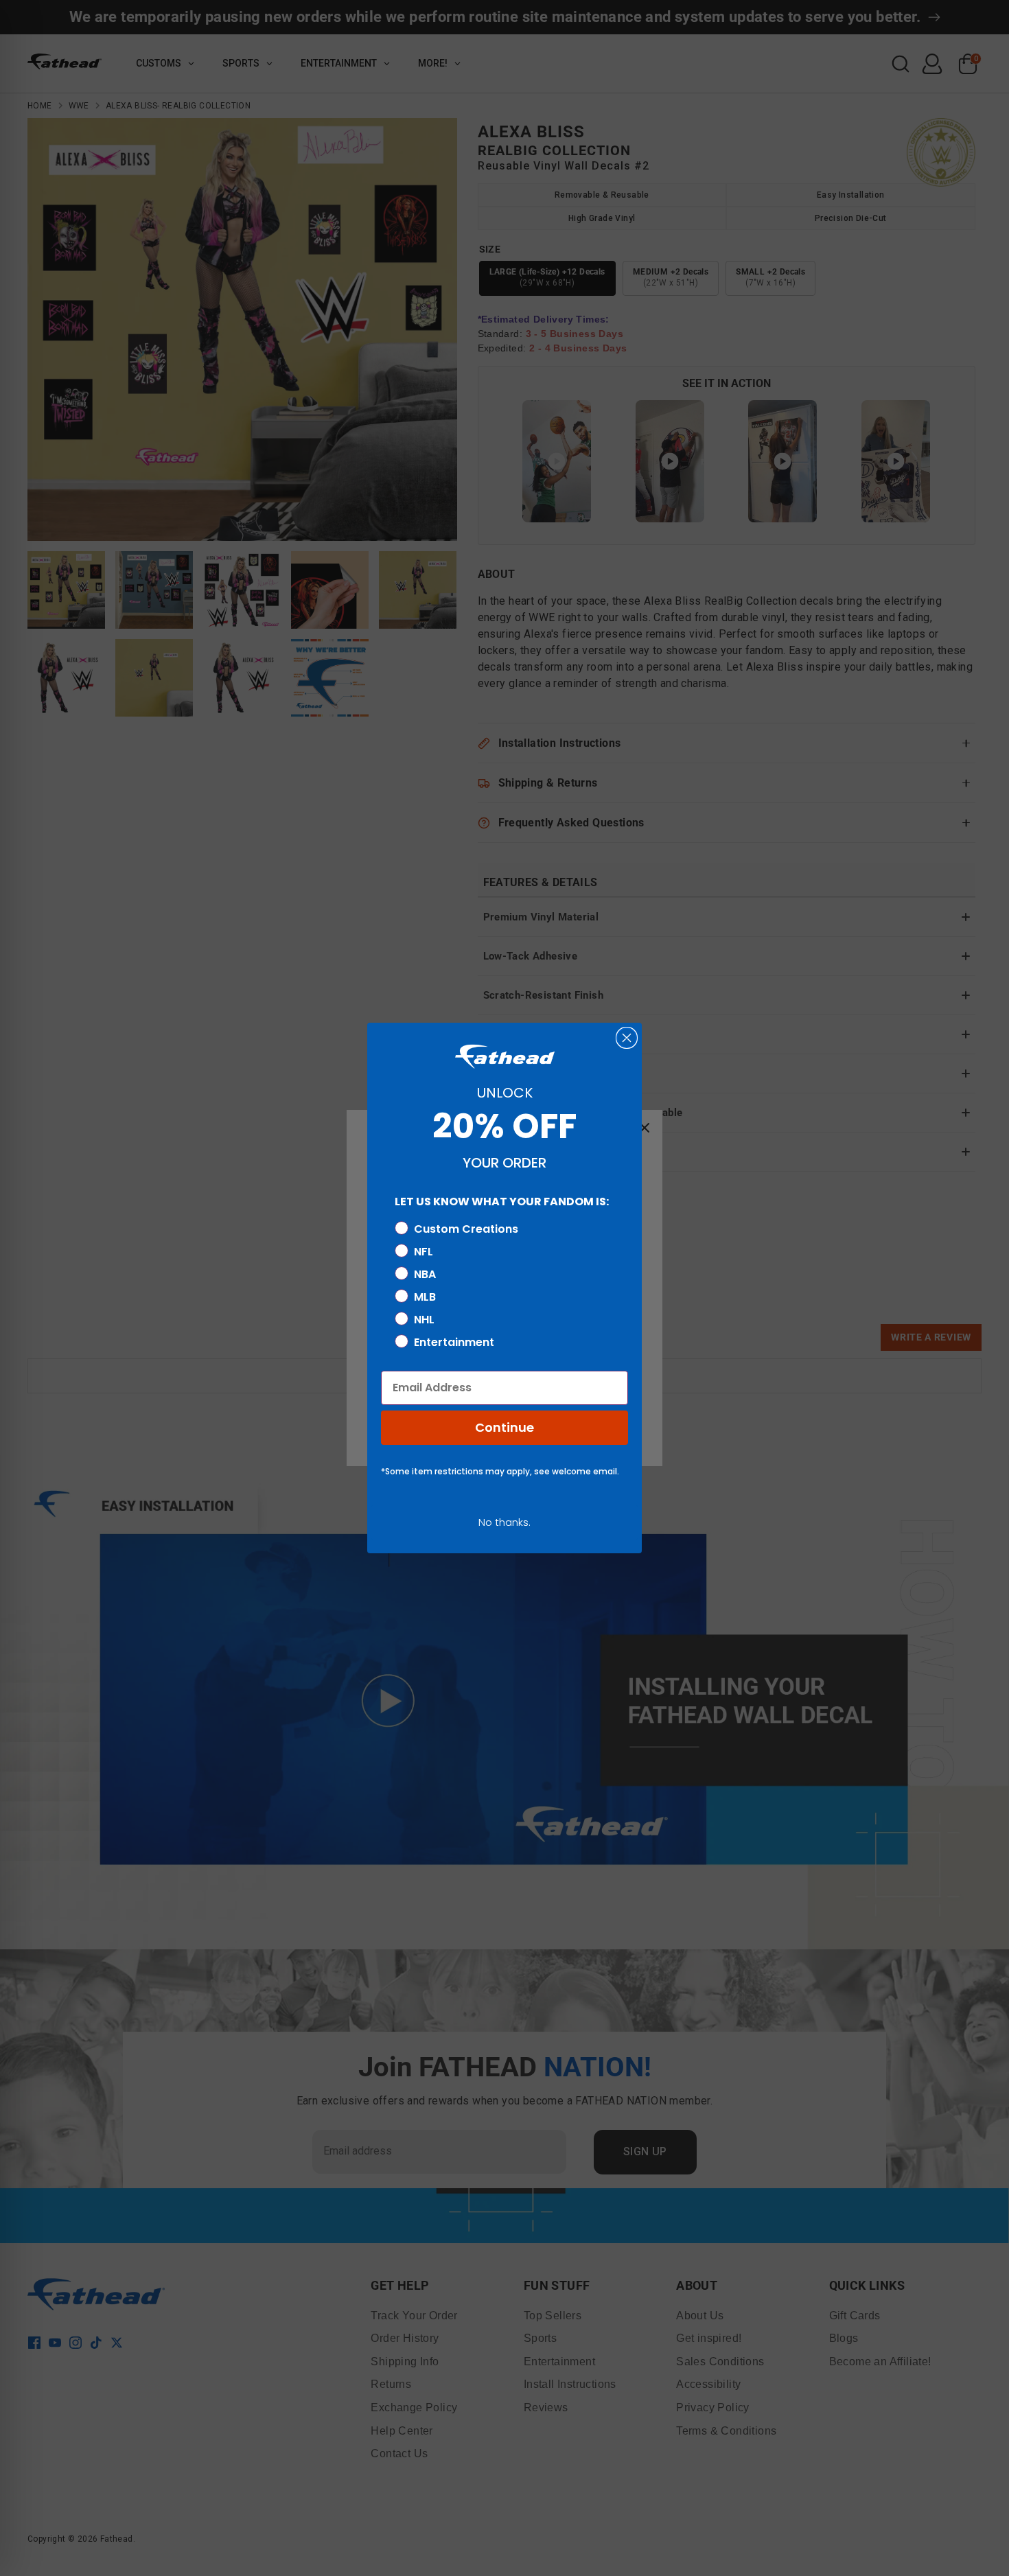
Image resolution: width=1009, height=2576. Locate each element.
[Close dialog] (627, 1038)
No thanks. (505, 1522)
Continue (505, 1427)
